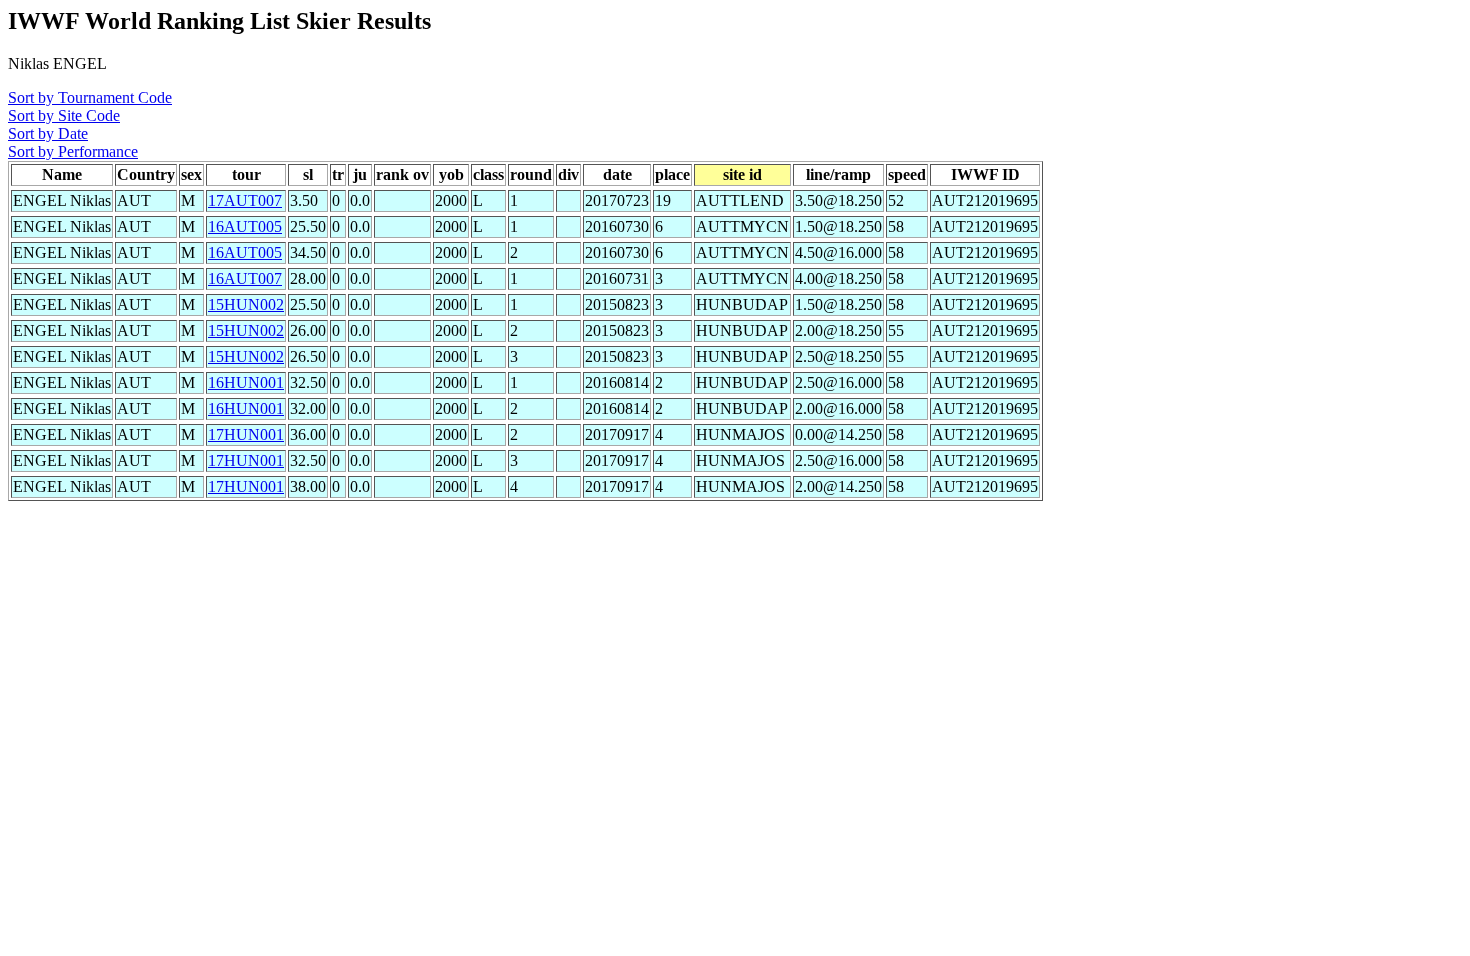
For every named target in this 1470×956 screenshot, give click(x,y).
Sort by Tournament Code (90, 97)
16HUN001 (246, 382)
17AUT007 (245, 200)
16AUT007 (245, 278)
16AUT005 (245, 226)
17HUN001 (246, 434)
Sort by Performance (73, 151)
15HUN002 (246, 304)
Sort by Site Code (64, 115)
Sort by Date (48, 133)
